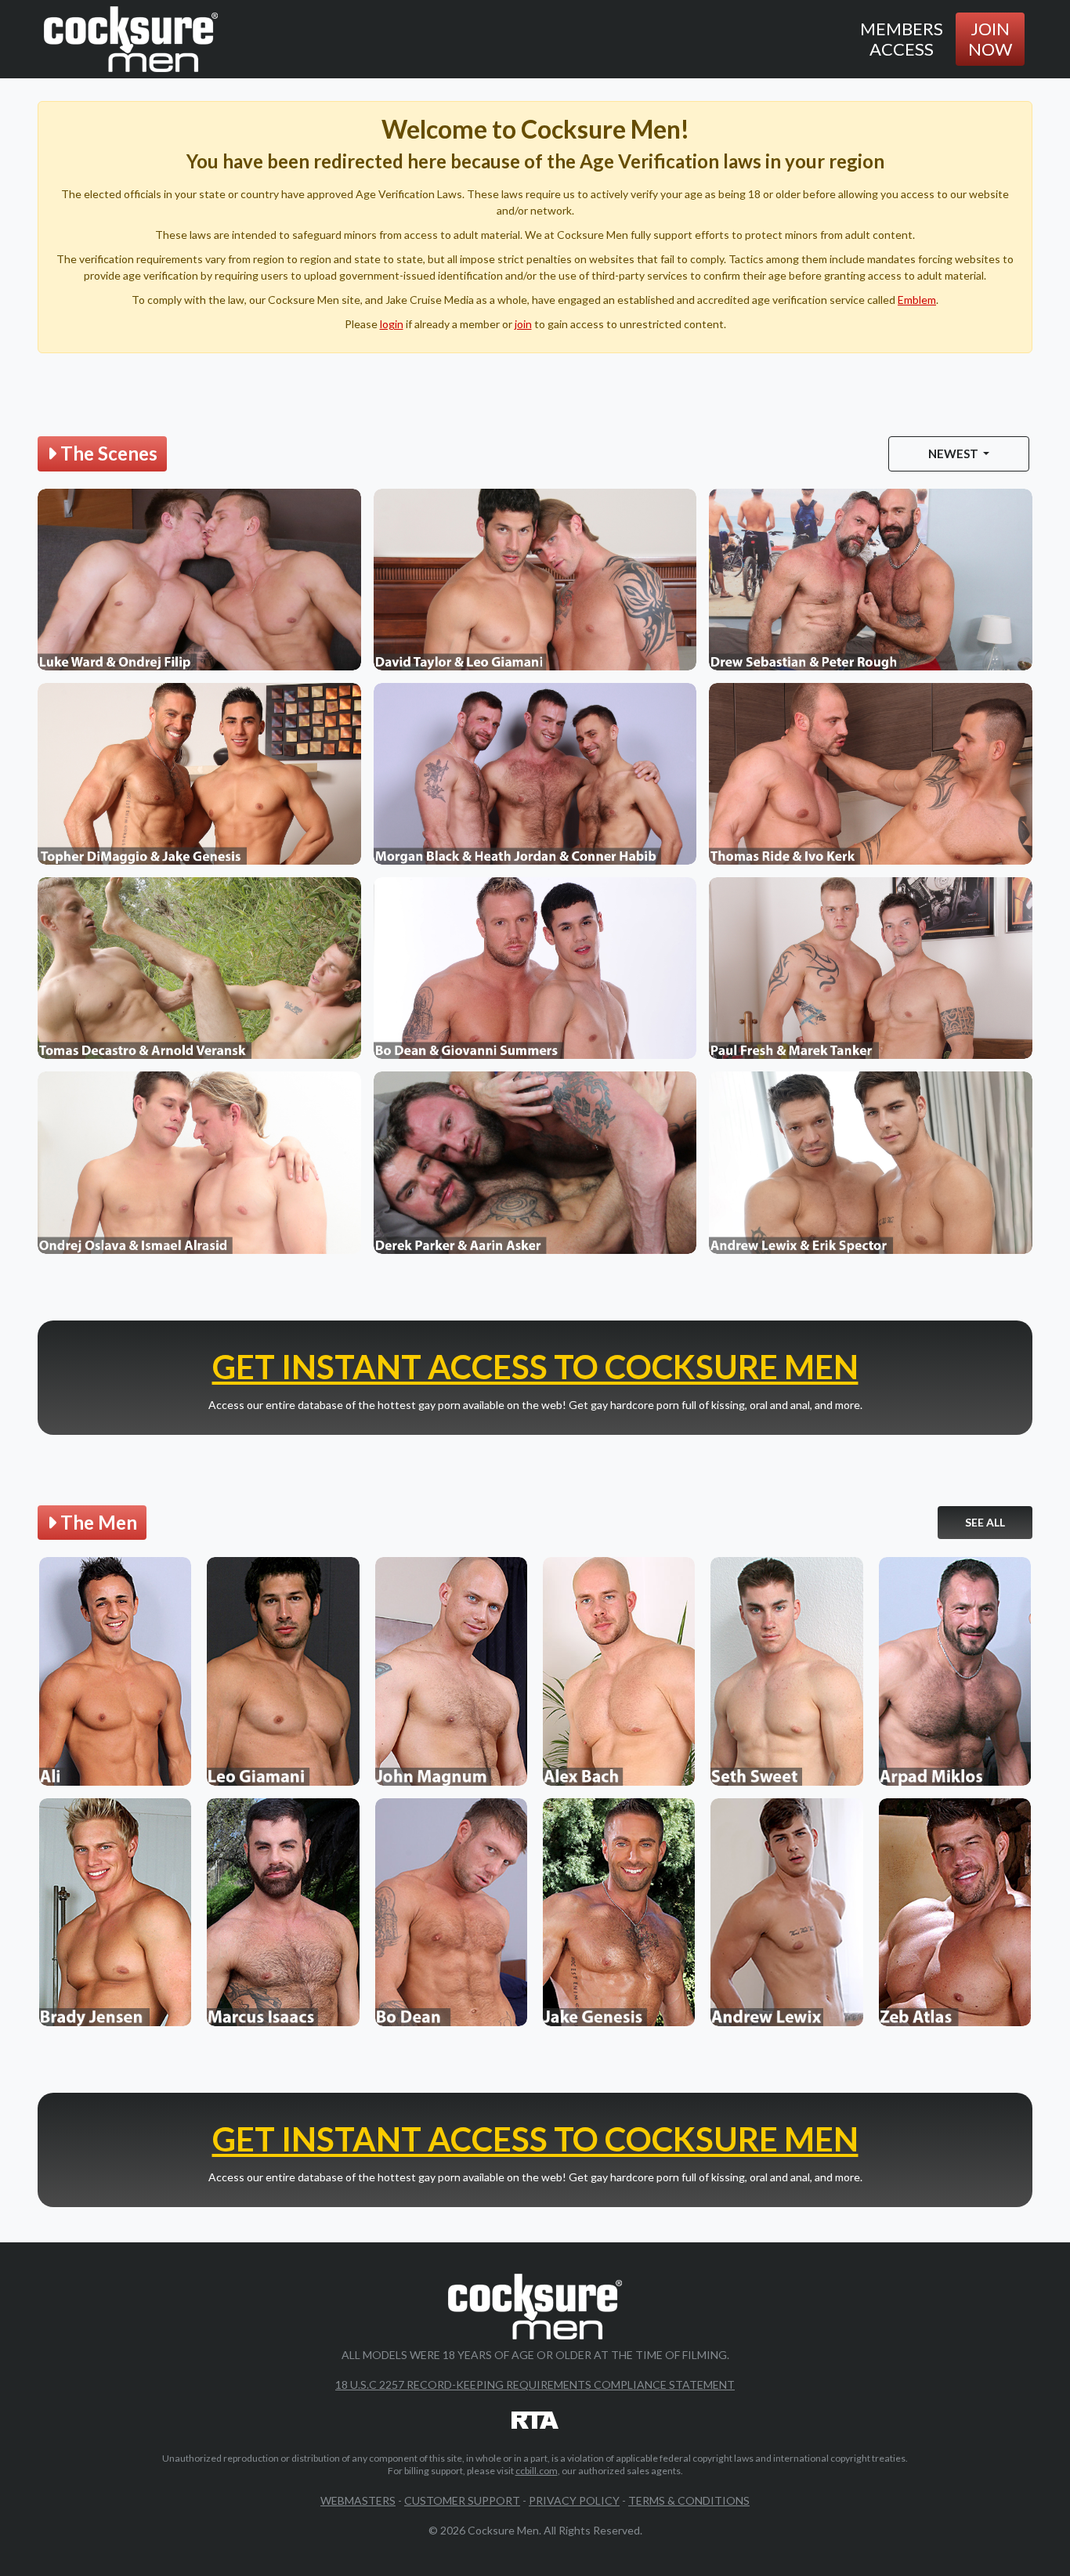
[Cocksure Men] (131, 39)
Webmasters (358, 2500)
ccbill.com (537, 2471)
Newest (954, 453)
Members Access (902, 39)
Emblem (917, 300)
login (392, 324)
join (523, 324)
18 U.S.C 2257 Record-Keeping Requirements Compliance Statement (535, 2385)
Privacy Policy (574, 2500)
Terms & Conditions (689, 2500)
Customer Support (462, 2500)
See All (985, 1522)
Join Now (990, 39)
